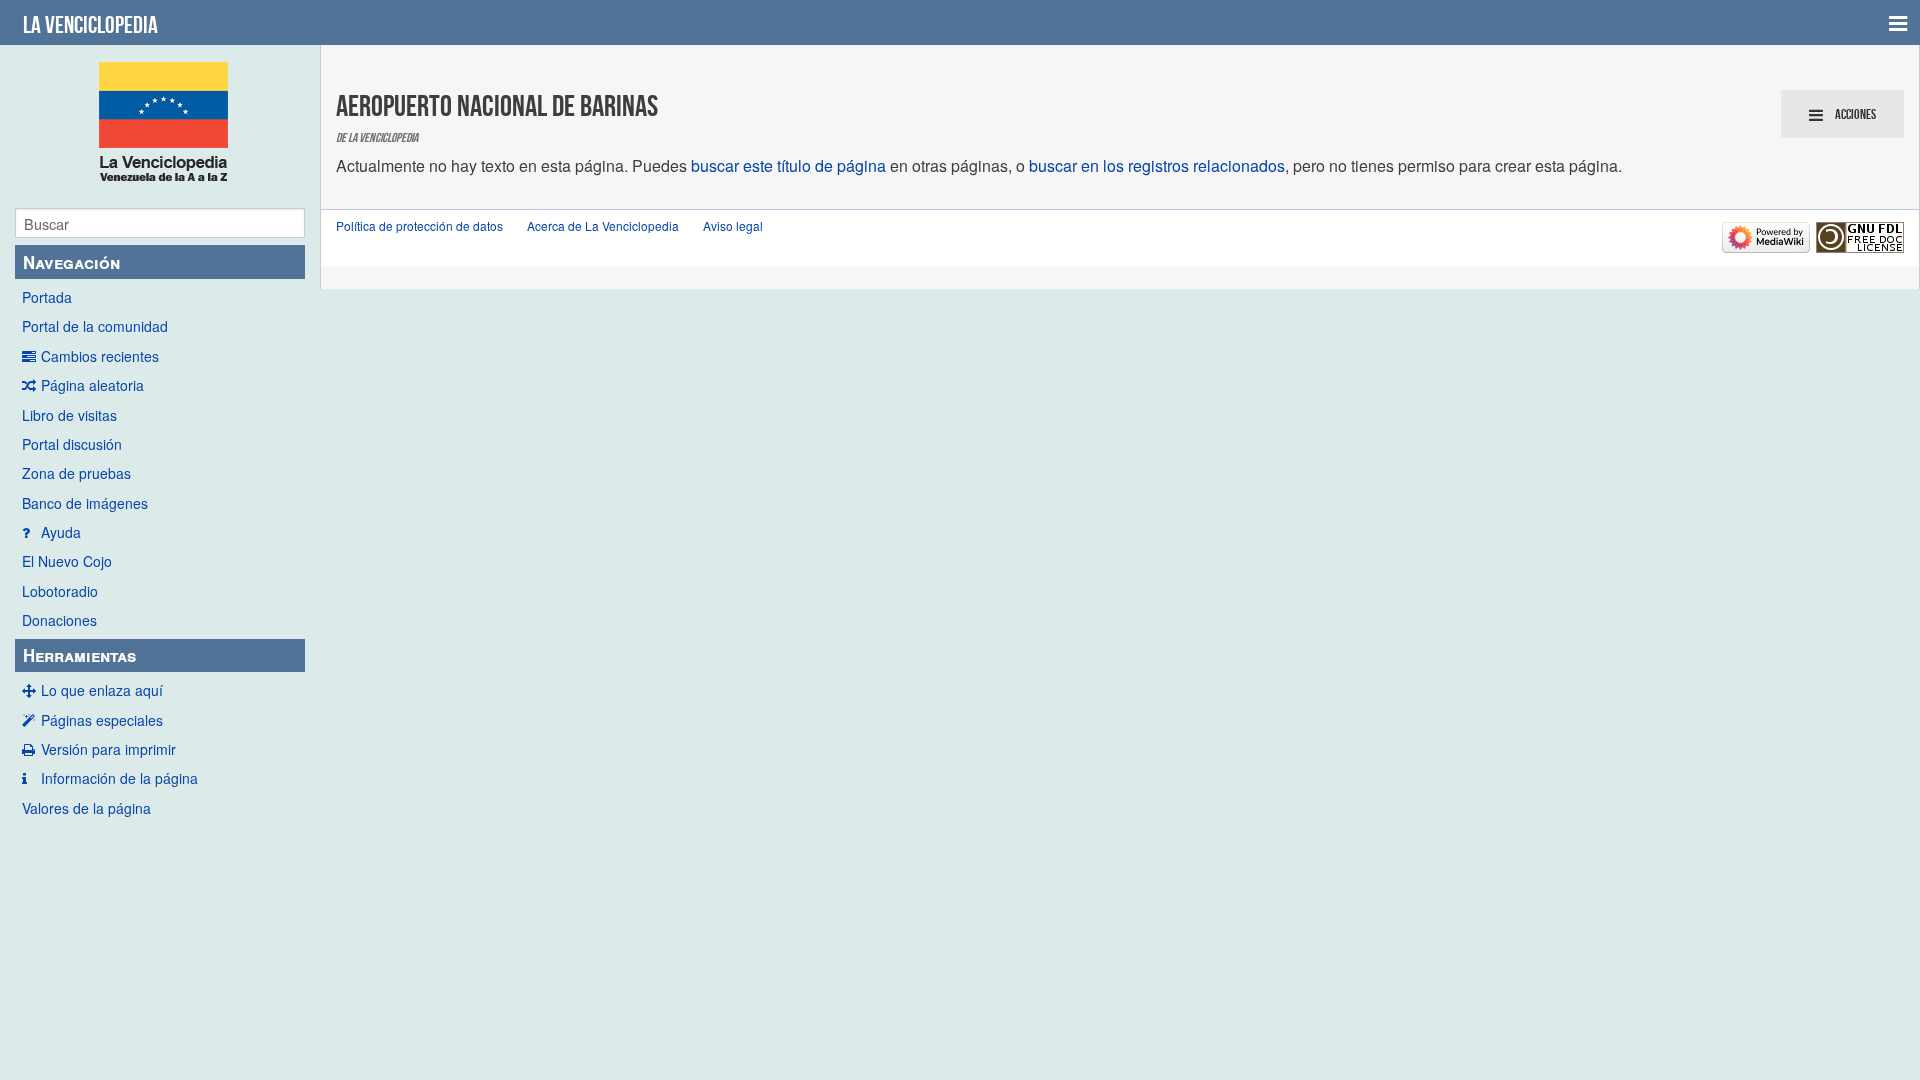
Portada (47, 297)
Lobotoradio (60, 591)
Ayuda (61, 532)
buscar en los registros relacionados (1157, 165)
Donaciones (59, 620)
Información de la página (119, 778)
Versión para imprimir (108, 749)
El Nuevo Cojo (67, 561)
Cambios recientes (100, 356)
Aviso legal (733, 225)
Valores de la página (86, 808)
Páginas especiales (102, 720)
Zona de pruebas (76, 473)
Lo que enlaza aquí (102, 690)
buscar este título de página (788, 165)
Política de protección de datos (419, 225)
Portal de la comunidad (95, 326)
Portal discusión (72, 444)
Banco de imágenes (85, 503)
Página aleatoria (92, 385)
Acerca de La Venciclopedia (603, 225)
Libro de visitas (69, 415)
